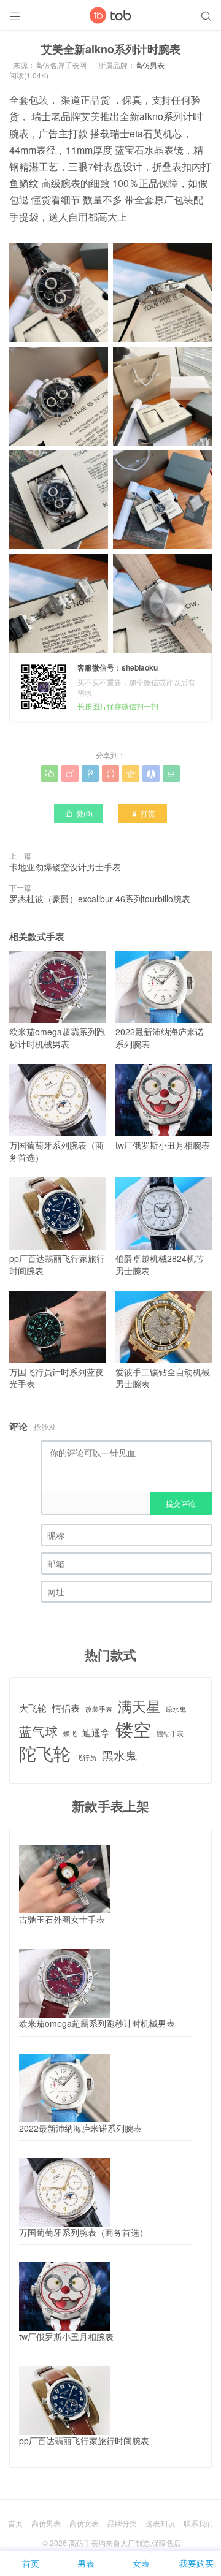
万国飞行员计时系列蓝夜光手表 (56, 1378)
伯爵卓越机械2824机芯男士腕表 (160, 1264)
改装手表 (99, 1709)
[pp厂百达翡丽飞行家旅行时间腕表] (65, 2401)
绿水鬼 (176, 1709)
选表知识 (160, 2523)
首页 (15, 2523)
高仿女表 (84, 2523)
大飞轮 (33, 1708)
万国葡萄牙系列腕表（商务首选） (56, 1151)
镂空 (133, 1729)
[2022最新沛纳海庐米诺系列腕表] (65, 2088)
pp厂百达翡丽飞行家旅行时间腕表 (57, 1264)
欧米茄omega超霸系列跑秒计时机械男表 (57, 1038)
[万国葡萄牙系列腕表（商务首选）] (65, 2192)
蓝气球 (38, 1731)
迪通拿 (96, 1732)
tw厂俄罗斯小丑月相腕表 (163, 1145)
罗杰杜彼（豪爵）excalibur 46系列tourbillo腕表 (100, 899)
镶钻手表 (170, 1734)
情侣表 (66, 1708)
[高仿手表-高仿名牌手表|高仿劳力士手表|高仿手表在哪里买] (110, 15)
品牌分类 (122, 2523)
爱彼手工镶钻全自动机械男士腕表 (163, 1378)
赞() (79, 813)
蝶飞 (70, 1734)
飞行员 (86, 1758)
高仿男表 (150, 65)
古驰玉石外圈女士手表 (62, 1919)
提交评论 (180, 1503)
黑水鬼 (119, 1755)
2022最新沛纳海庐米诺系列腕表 (160, 1038)
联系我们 (198, 2523)
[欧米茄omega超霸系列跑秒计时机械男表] (65, 1983)
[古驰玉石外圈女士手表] (65, 1879)
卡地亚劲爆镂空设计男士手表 (65, 867)
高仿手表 (83, 2543)
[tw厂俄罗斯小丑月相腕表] (65, 2297)
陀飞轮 (45, 1753)
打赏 (143, 813)
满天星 (139, 1706)
